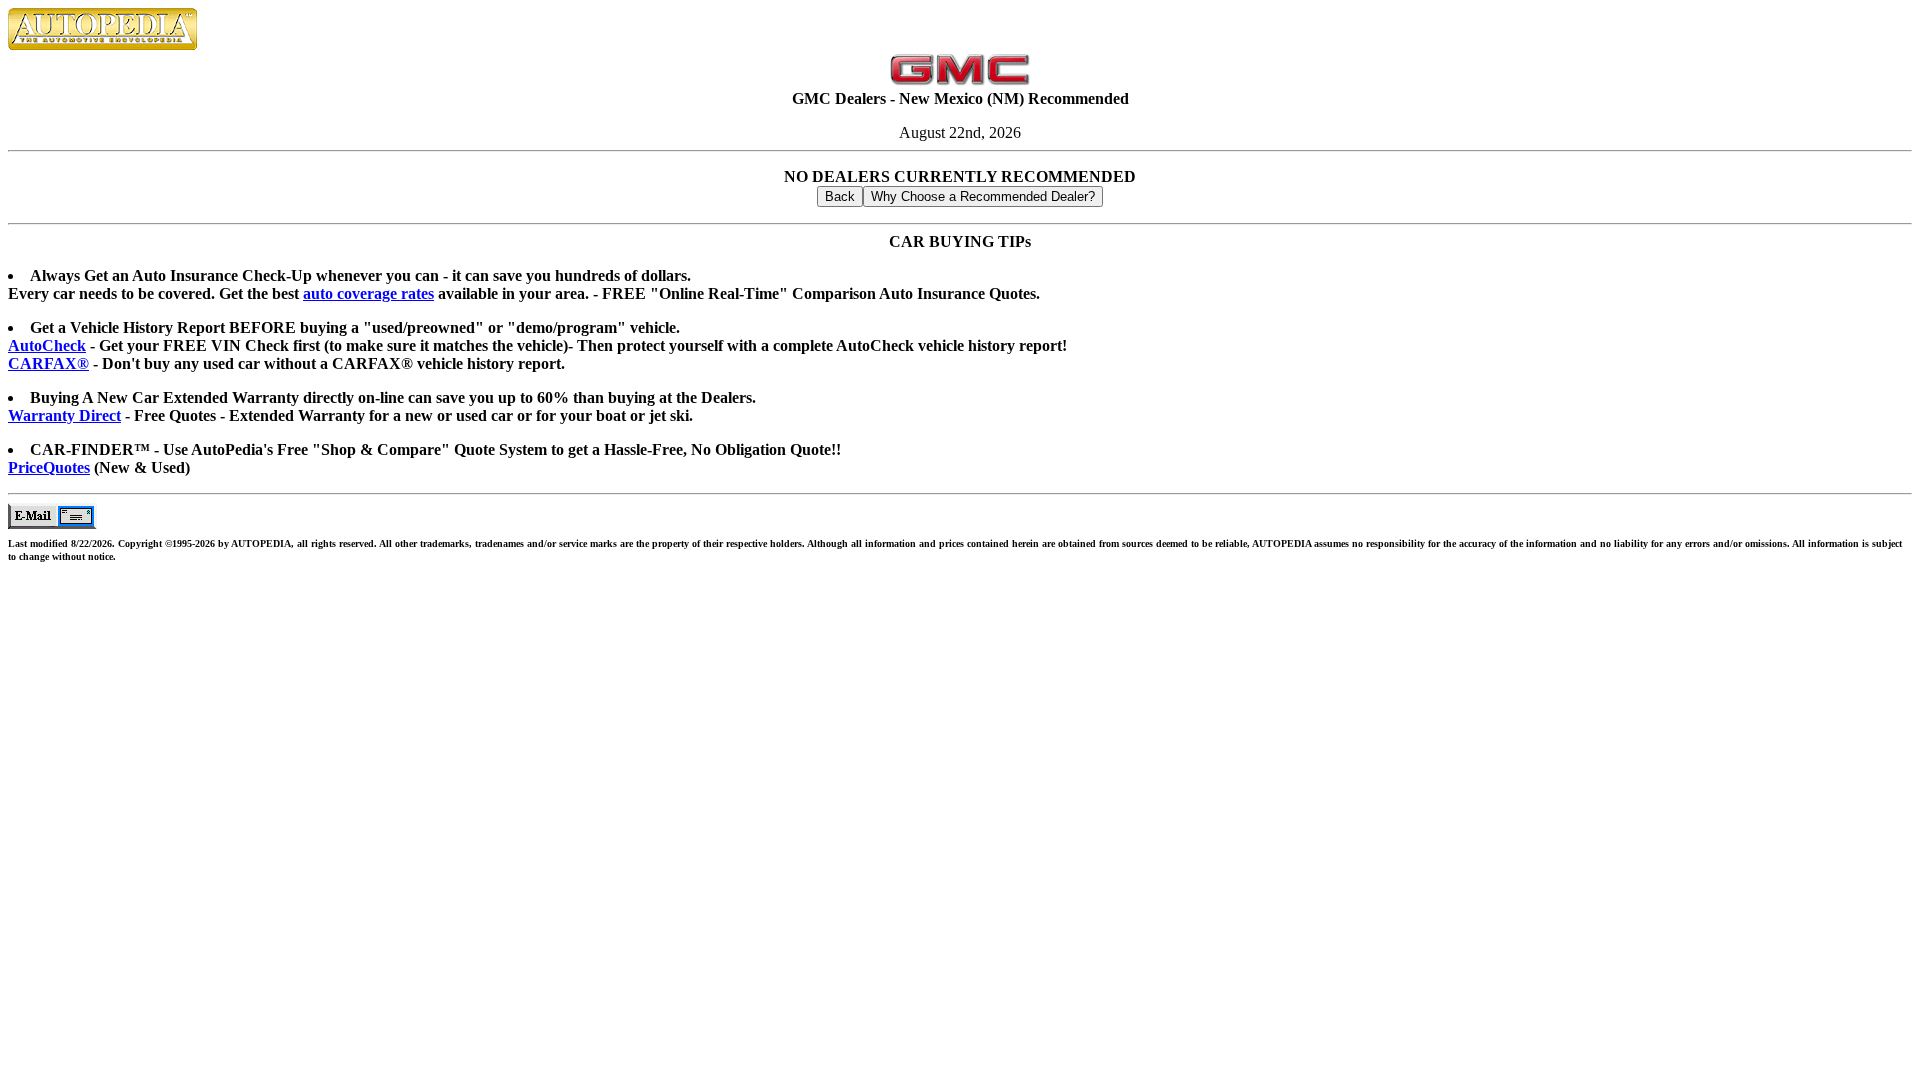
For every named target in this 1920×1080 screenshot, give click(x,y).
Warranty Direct (64, 415)
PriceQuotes (49, 467)
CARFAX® (48, 363)
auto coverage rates (368, 293)
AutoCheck (47, 345)
